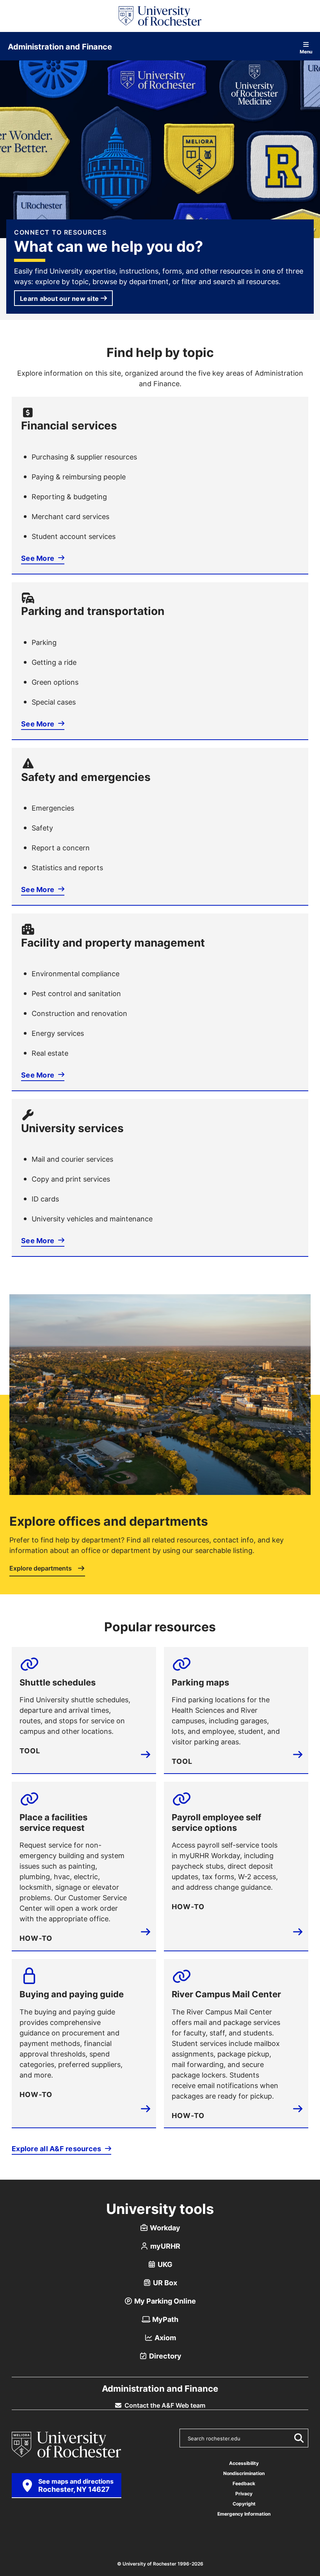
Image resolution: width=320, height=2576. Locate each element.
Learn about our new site (59, 299)
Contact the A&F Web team (164, 2405)
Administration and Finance (60, 46)
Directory (164, 2356)
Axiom (164, 2337)
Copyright (244, 2504)
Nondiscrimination (244, 2473)
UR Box (164, 2283)
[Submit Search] (297, 2438)
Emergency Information (244, 2514)
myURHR (164, 2246)
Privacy (244, 2494)
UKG (164, 2264)
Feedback (244, 2483)
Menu (306, 51)
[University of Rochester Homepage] (160, 16)
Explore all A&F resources (57, 2148)
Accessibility (244, 2463)
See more (38, 558)
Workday (164, 2228)
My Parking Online (164, 2301)
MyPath (164, 2319)
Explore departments (41, 1569)
